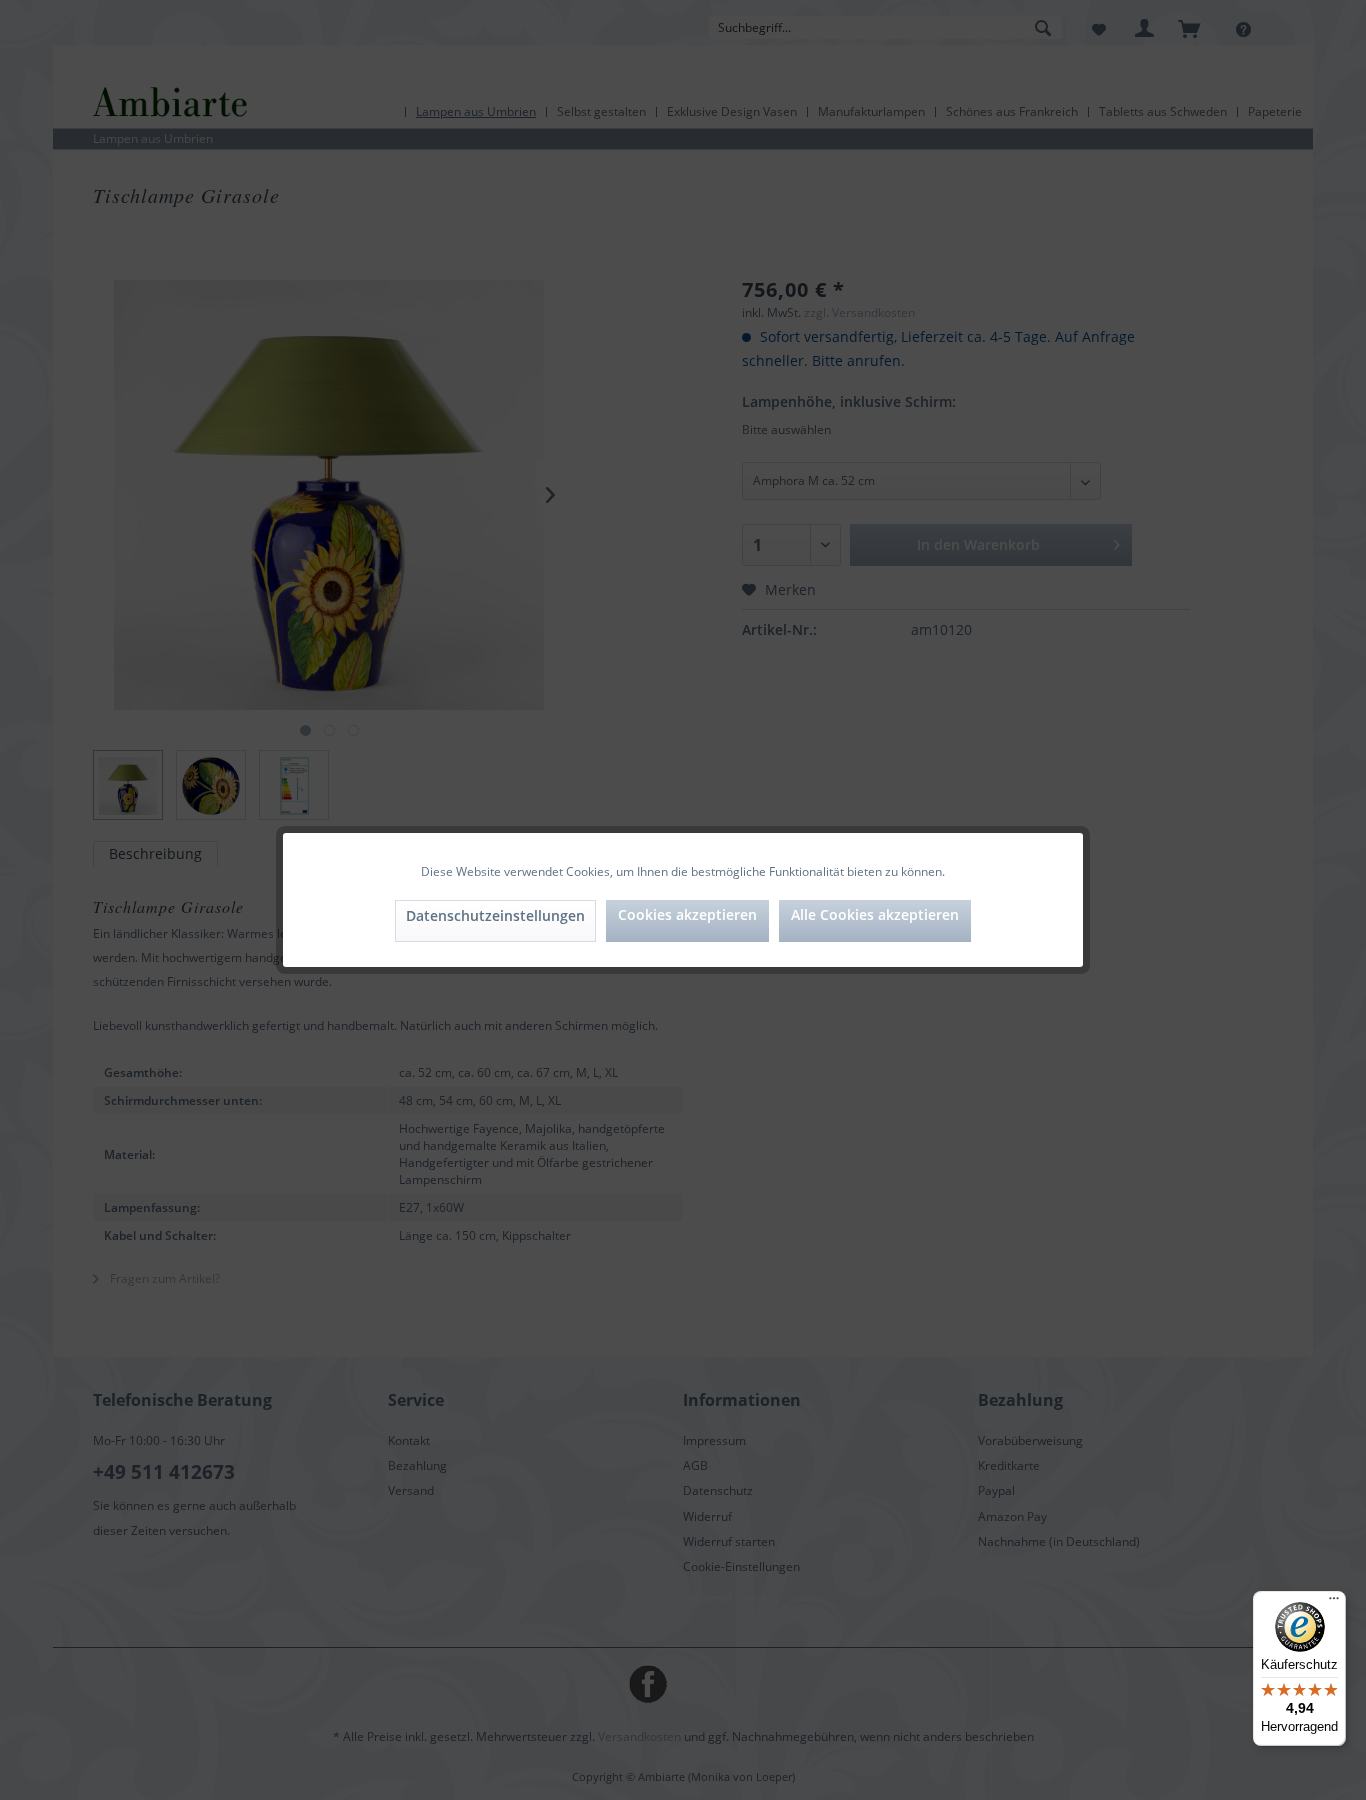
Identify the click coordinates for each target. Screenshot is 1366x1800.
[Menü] (1334, 1603)
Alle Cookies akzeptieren (875, 914)
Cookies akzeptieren (687, 914)
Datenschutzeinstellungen (495, 915)
